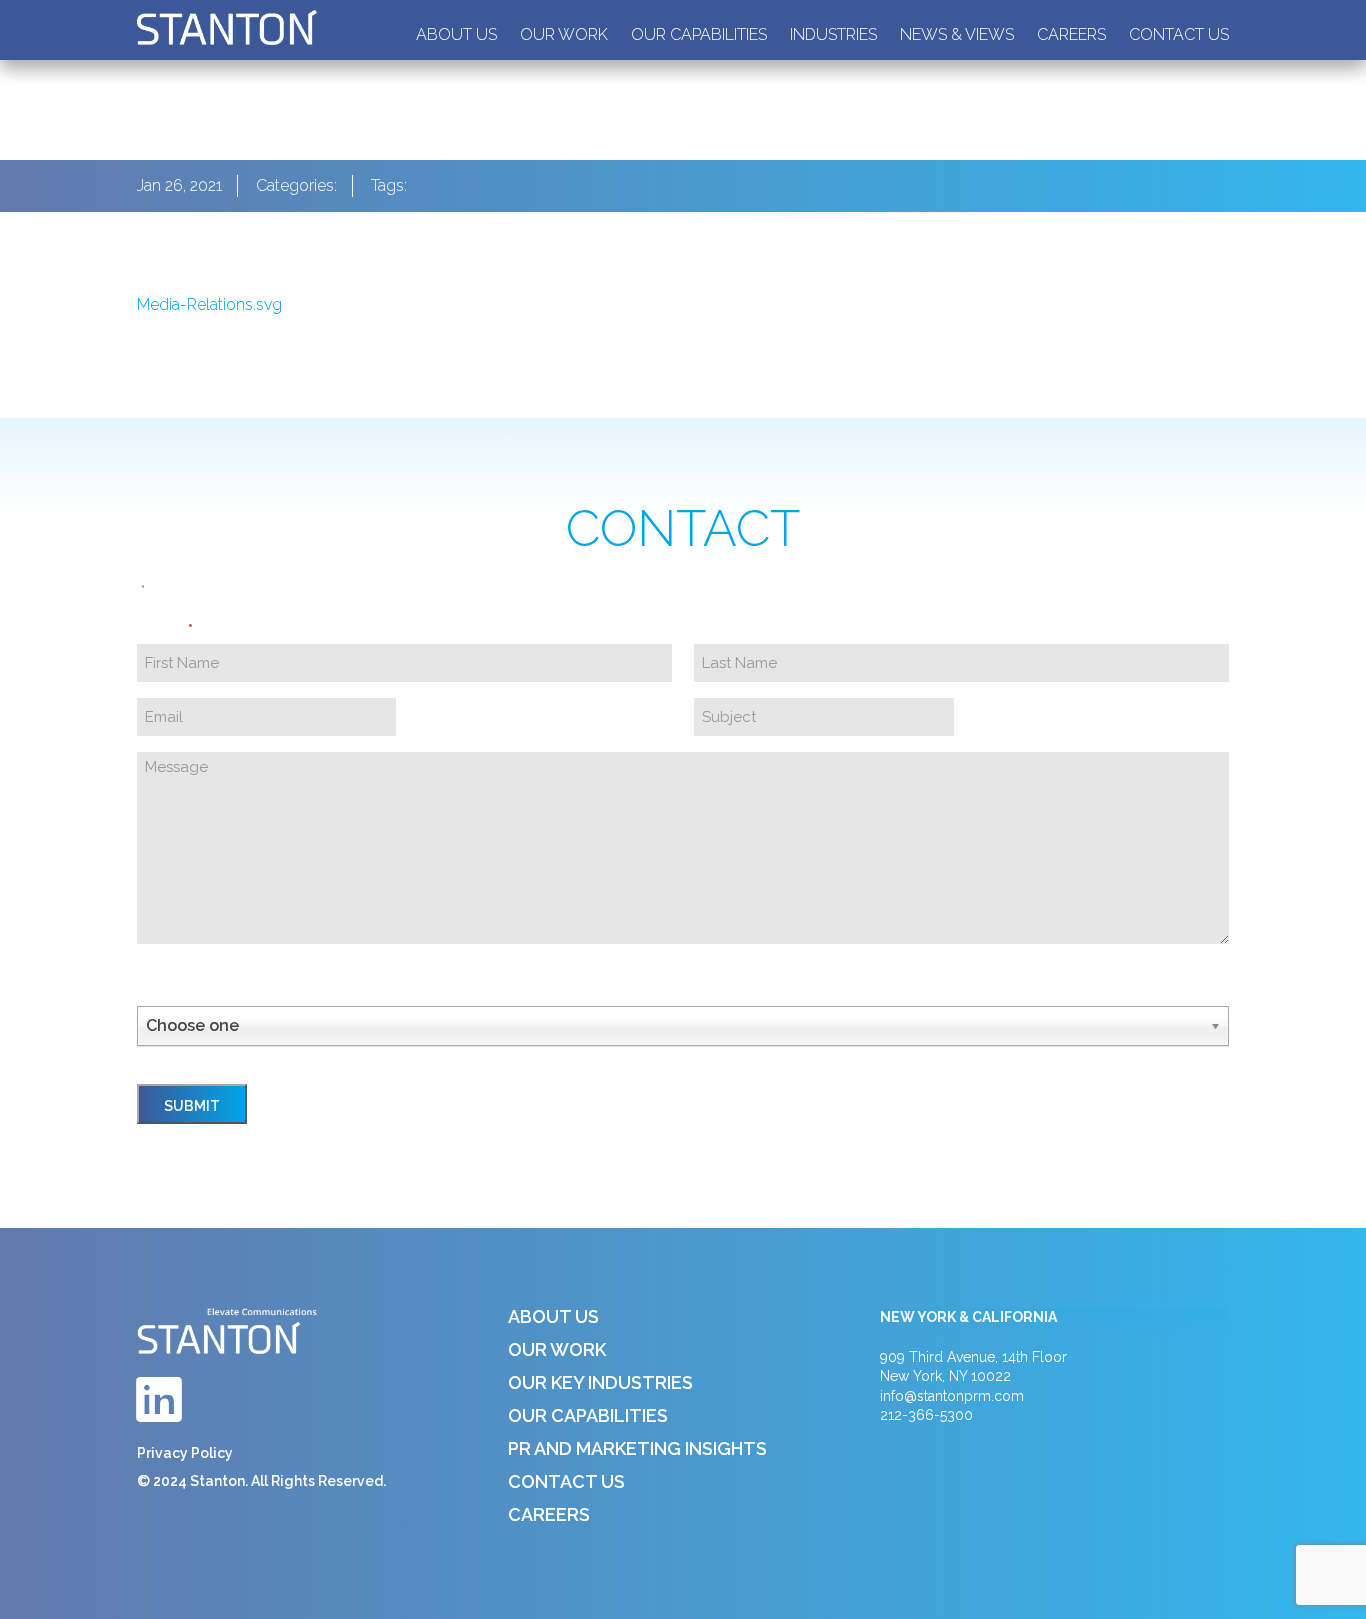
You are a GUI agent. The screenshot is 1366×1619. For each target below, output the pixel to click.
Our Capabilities (699, 34)
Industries (833, 34)
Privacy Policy (185, 1453)
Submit (192, 1106)
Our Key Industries (600, 1382)
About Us (456, 34)
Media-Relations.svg (209, 304)
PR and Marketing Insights (637, 1448)
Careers (1071, 34)
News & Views (957, 34)
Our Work (564, 34)
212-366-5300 (926, 1415)
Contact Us (1179, 34)
